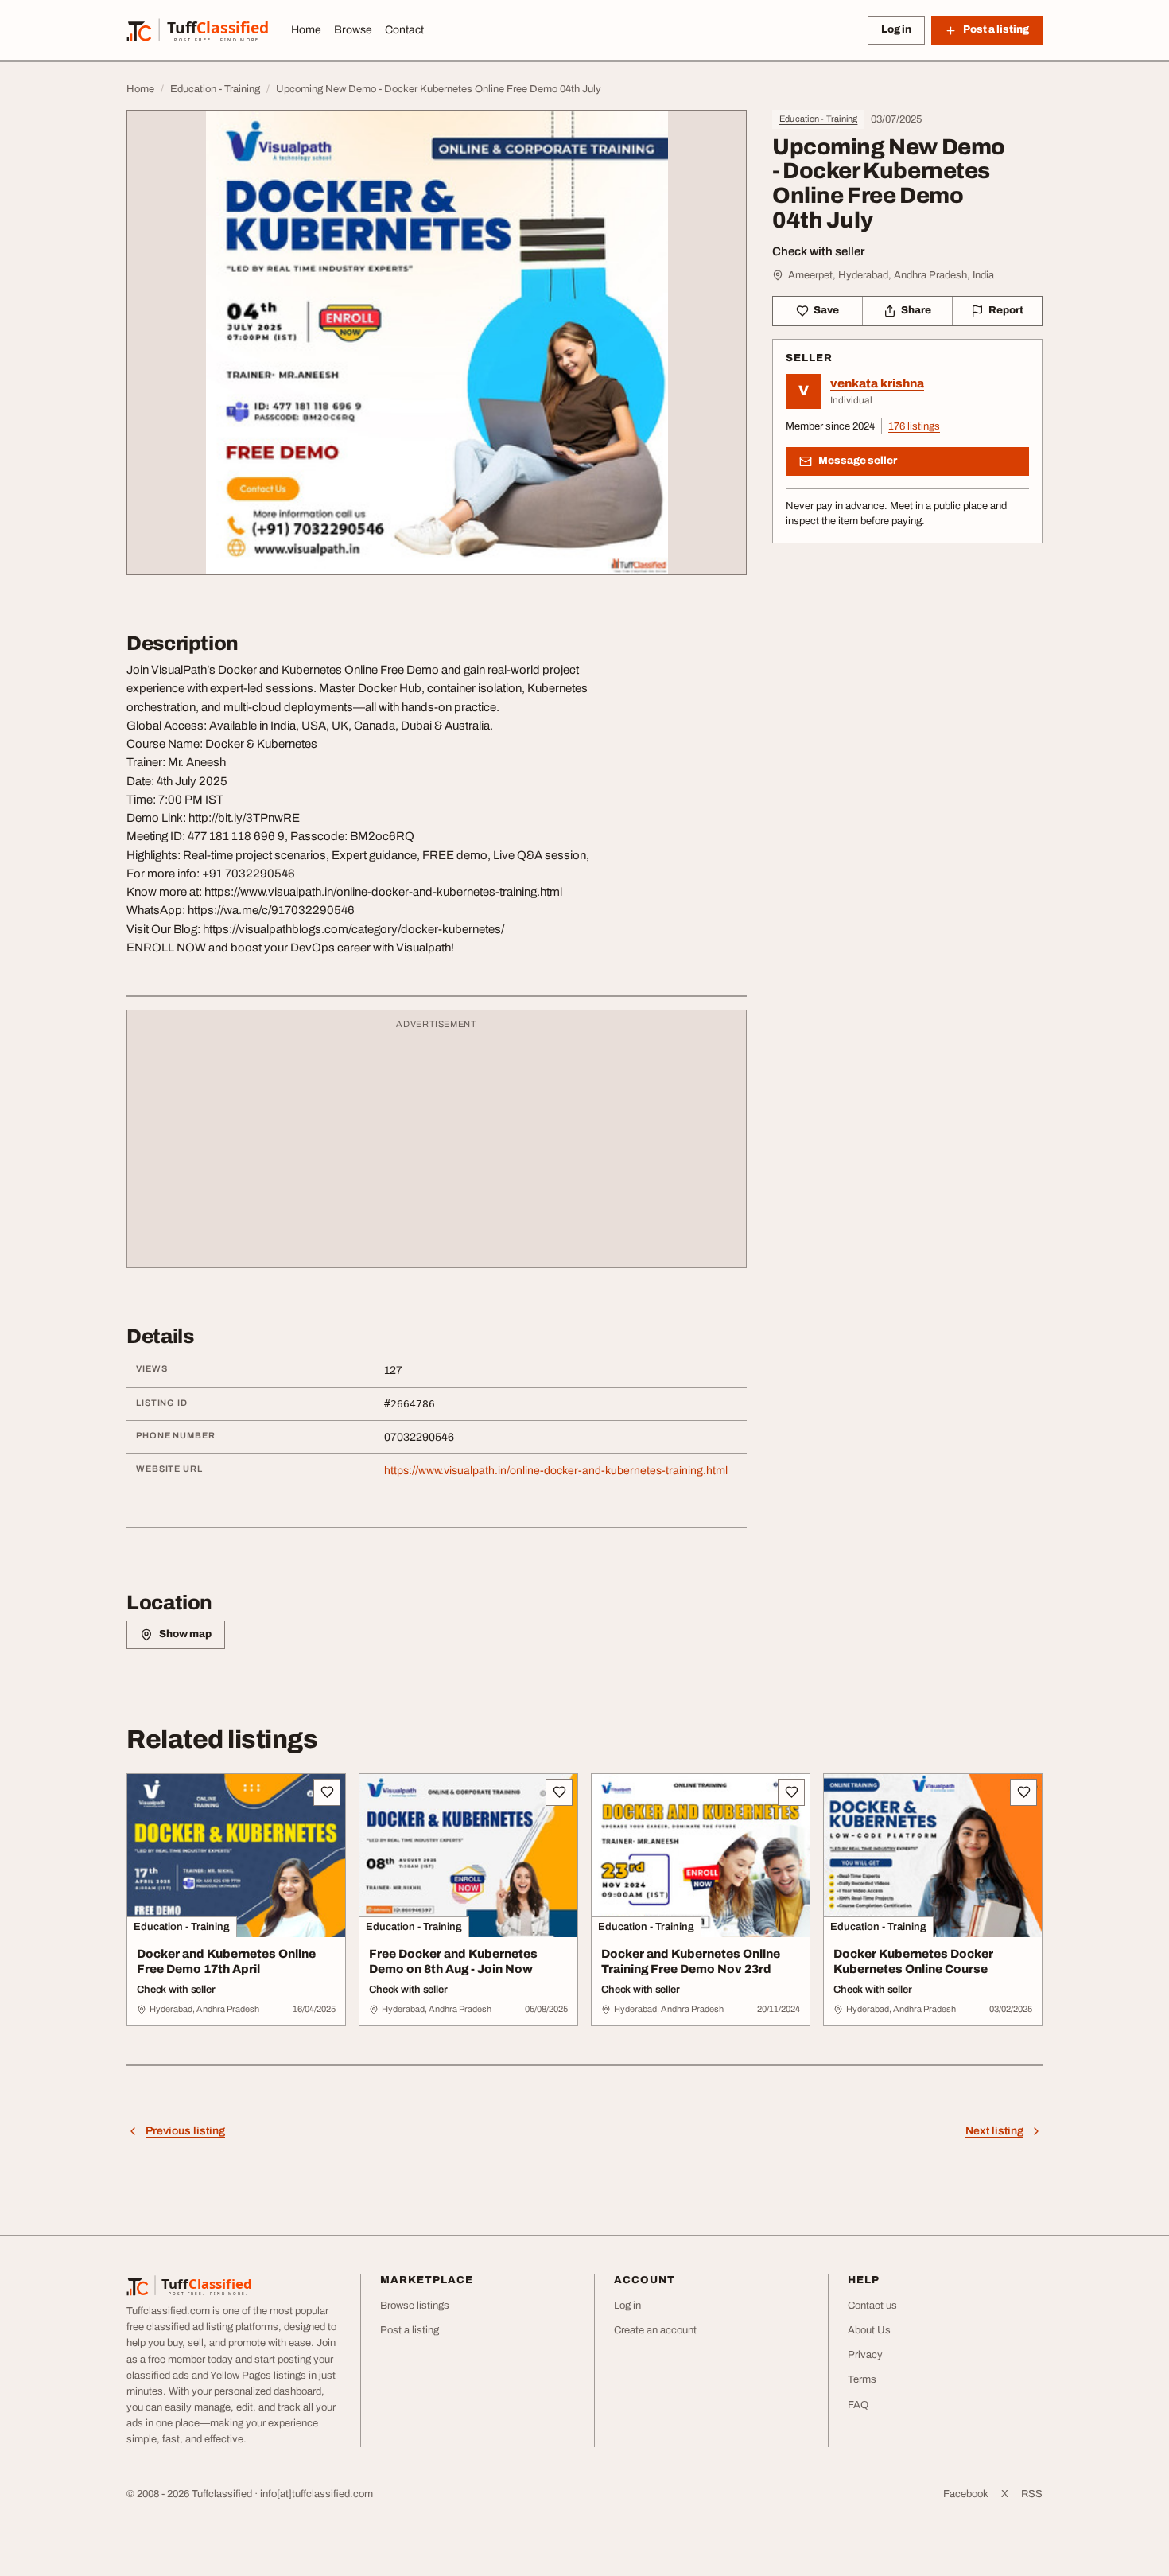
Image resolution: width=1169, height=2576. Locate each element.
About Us (869, 2330)
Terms (862, 2379)
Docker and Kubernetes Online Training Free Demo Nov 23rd (691, 1961)
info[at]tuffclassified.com (317, 2494)
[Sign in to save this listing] (327, 1792)
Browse (353, 30)
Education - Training (818, 119)
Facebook (966, 2494)
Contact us (872, 2306)
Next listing (994, 2131)
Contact (404, 30)
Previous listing (185, 2131)
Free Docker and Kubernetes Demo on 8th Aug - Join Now (453, 1961)
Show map (185, 1634)
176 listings (914, 426)
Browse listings (415, 2306)
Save (826, 310)
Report (1006, 310)
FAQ (858, 2405)
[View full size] (437, 342)
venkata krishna (877, 383)
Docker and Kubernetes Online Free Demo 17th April (226, 1961)
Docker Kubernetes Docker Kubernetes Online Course (913, 1961)
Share (916, 310)
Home (306, 30)
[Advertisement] (437, 1146)
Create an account (655, 2330)
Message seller (858, 461)
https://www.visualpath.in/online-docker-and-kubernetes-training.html (556, 1471)
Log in (896, 29)
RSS (1032, 2494)
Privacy (865, 2355)
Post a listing (410, 2330)
